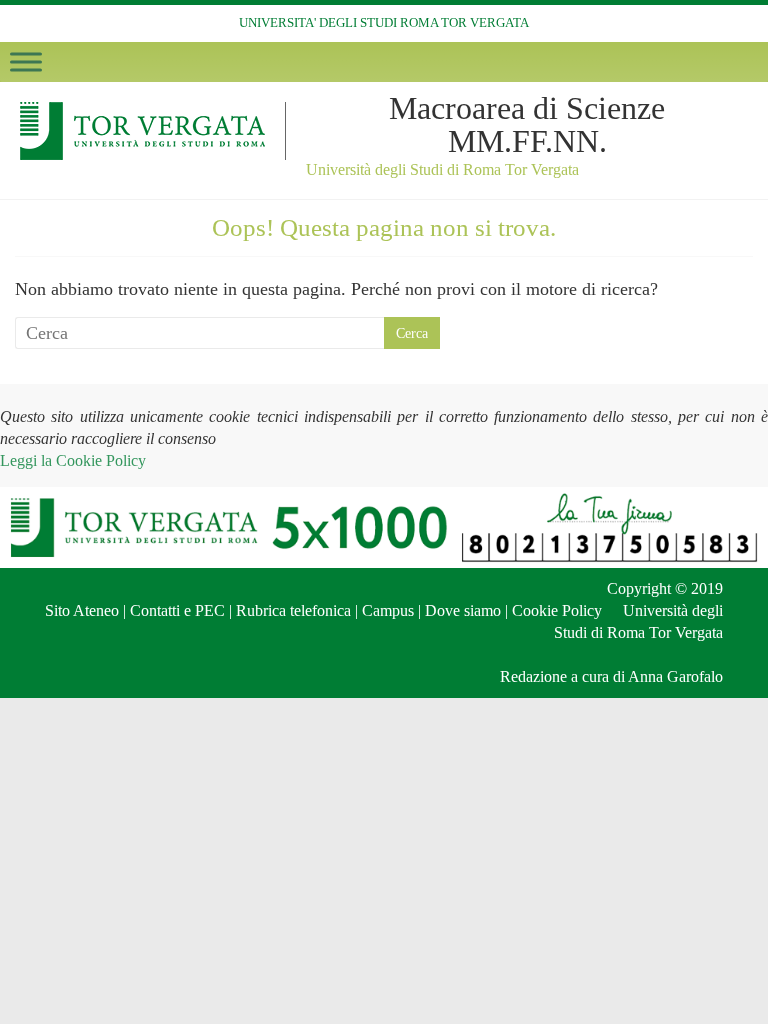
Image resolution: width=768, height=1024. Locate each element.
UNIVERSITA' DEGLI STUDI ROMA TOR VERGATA (384, 22)
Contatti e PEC (177, 610)
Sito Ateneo (82, 610)
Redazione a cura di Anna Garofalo (611, 676)
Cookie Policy (557, 610)
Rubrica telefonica (293, 610)
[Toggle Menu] (26, 61)
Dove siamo (463, 610)
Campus (388, 610)
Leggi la (73, 460)
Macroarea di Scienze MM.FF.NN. (527, 124)
